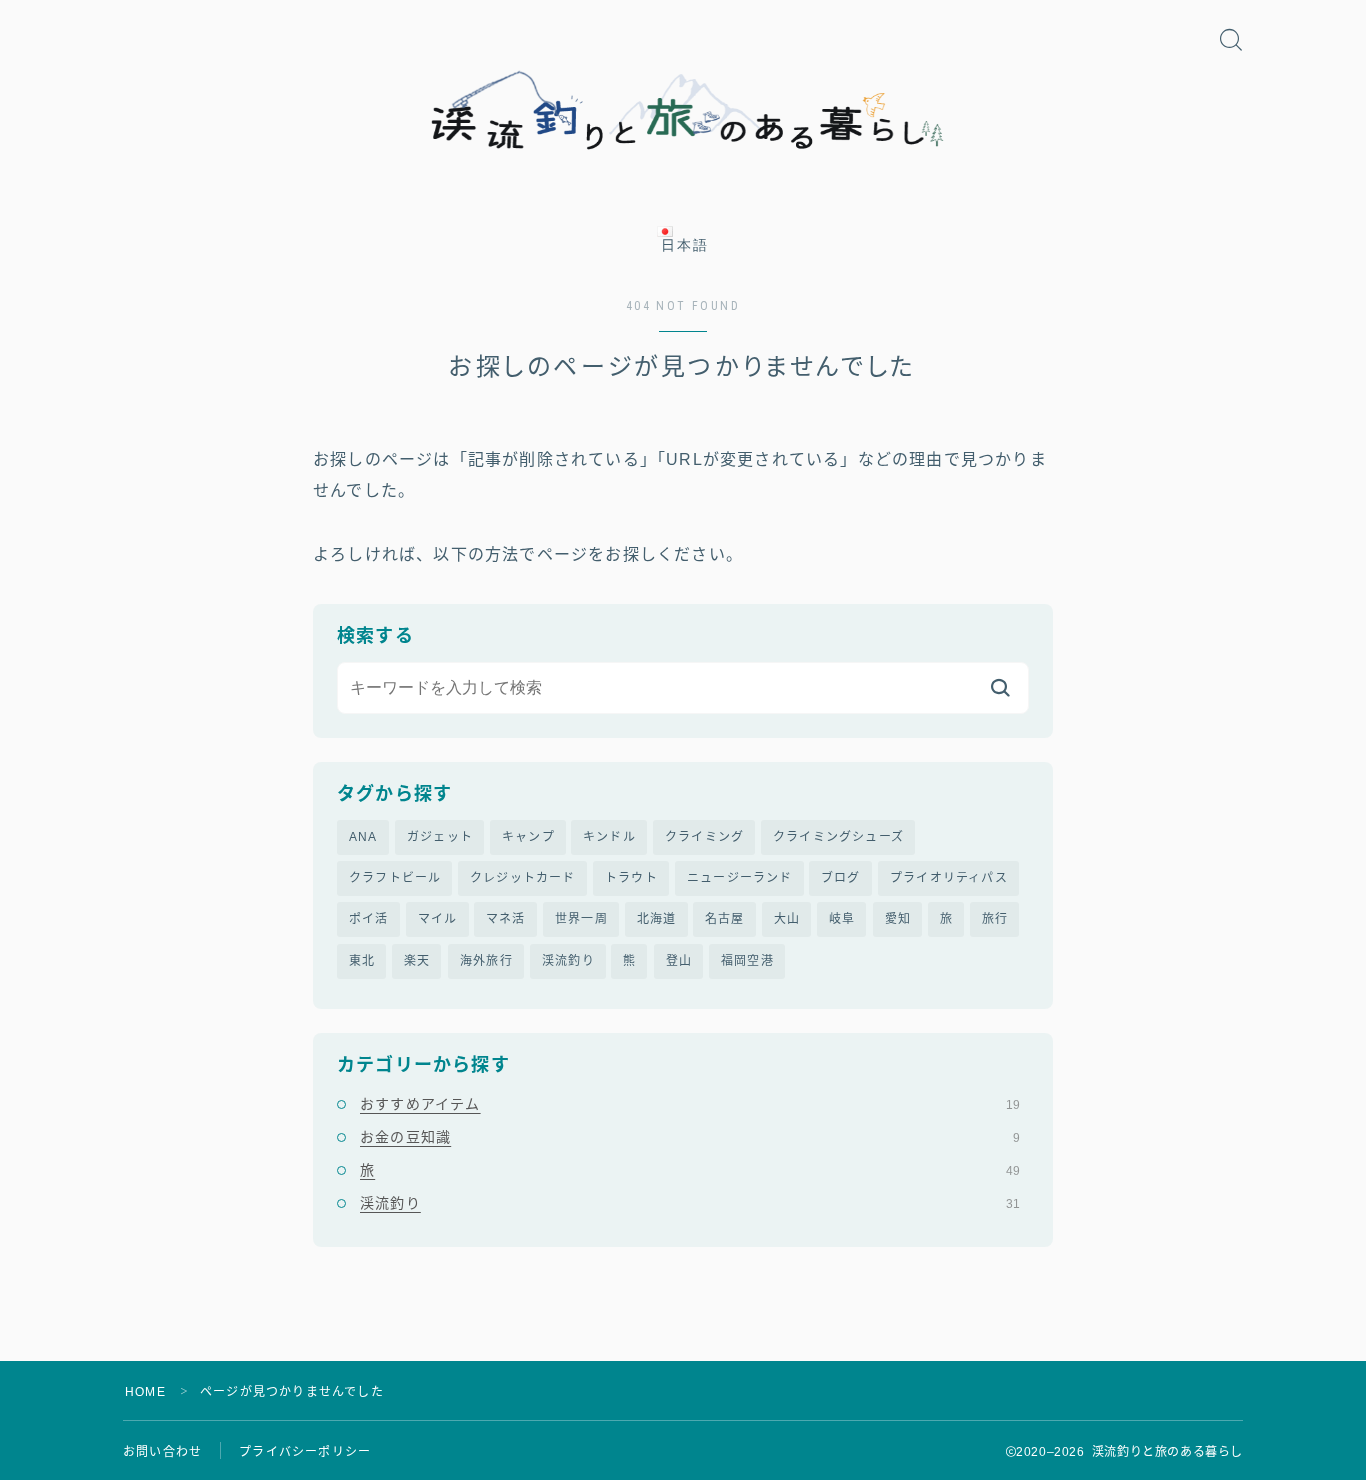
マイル (438, 919)
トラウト (631, 878)
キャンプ (528, 837)
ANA (363, 837)
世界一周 (581, 919)
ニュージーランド (740, 878)
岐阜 (842, 919)
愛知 (898, 919)
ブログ (841, 878)
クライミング (704, 837)
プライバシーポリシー (305, 1452)
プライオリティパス (949, 878)
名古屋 (725, 919)
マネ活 (506, 919)
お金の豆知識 (690, 1137)
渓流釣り (568, 961)
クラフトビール (395, 878)
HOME (145, 1392)
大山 (787, 919)
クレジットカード (523, 878)
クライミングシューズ (838, 837)
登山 (679, 961)
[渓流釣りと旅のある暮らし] (683, 111)
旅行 (995, 919)
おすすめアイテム (690, 1104)
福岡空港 (747, 961)
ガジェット (440, 837)
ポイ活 (369, 919)
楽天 (417, 961)
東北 (362, 961)
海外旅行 (486, 961)
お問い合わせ (162, 1452)
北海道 (657, 919)
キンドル (609, 837)
